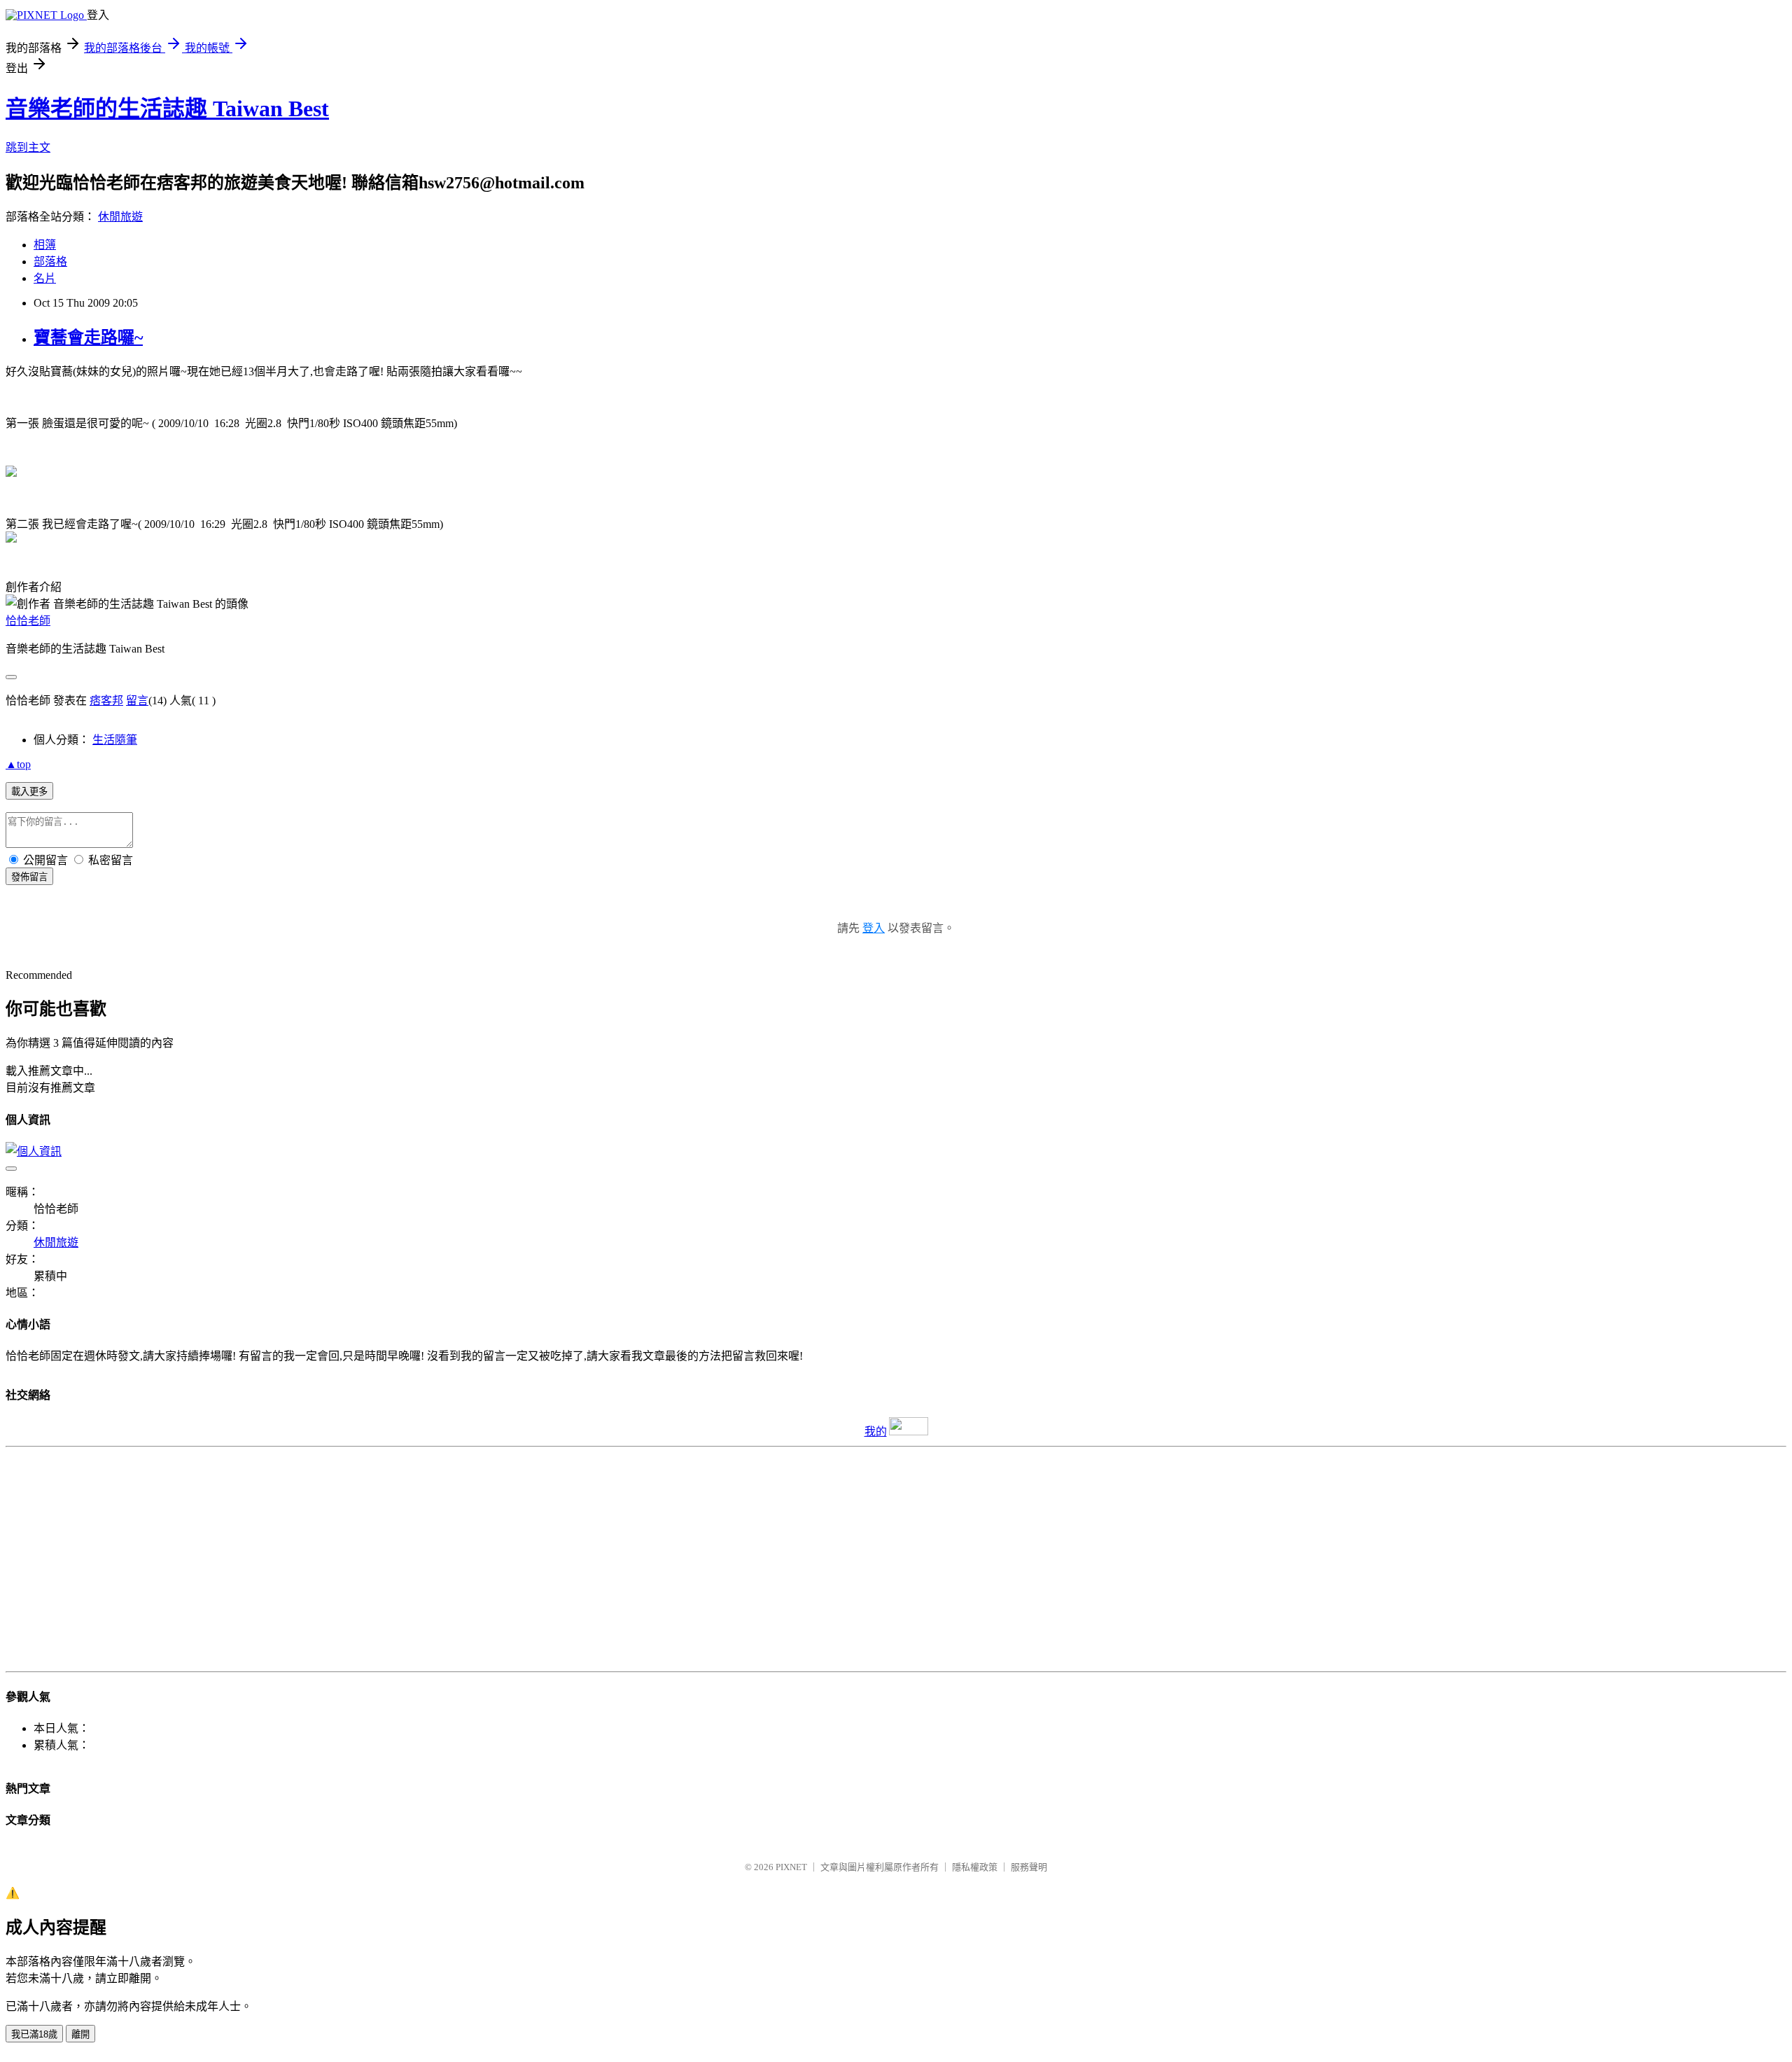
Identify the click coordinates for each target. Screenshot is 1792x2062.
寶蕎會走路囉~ (88, 337)
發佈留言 (29, 877)
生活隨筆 (115, 740)
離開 (80, 2034)
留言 (137, 701)
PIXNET (791, 1867)
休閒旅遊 (120, 217)
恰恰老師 (28, 621)
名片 (45, 278)
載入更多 (29, 792)
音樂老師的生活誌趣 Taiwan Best (167, 109)
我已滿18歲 (34, 2034)
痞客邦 (106, 701)
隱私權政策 (975, 1867)
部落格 (50, 262)
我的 (876, 1431)
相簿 (45, 245)
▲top (18, 764)
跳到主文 (28, 147)
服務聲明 (1029, 1867)
